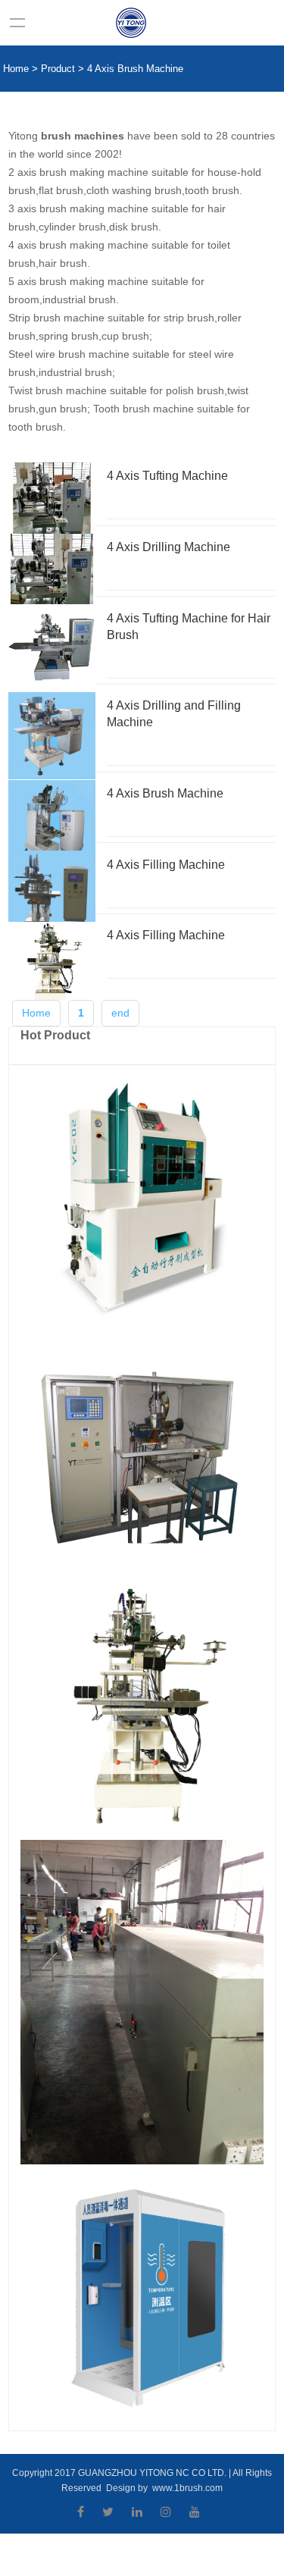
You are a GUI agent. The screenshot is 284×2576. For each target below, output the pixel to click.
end (120, 1013)
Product (58, 69)
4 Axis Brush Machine (135, 69)
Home (16, 69)
